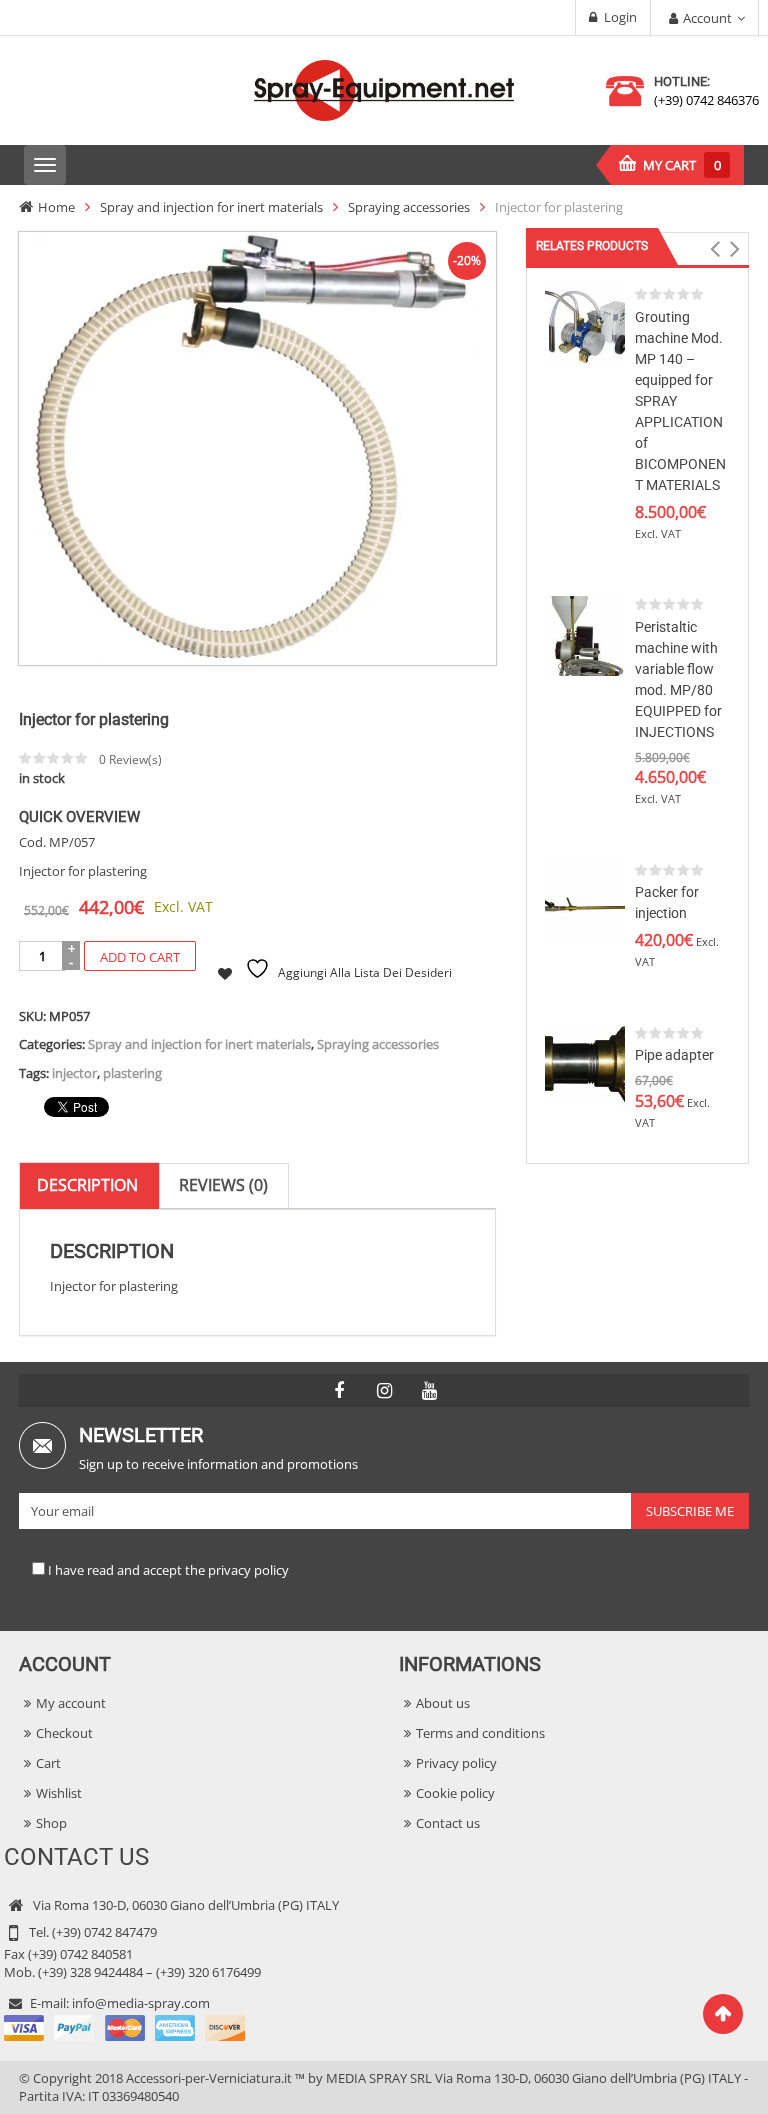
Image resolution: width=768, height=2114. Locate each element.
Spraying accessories (409, 207)
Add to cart (140, 957)
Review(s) (130, 759)
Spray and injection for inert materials (211, 207)
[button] (715, 249)
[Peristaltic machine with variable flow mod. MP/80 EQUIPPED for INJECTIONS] (585, 635)
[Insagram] (384, 1391)
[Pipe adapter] (585, 1063)
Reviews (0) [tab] (223, 1185)
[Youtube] (429, 1391)
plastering (132, 1073)
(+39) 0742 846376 (706, 100)
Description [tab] (87, 1185)
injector (74, 1073)
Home (56, 207)
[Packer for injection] (585, 900)
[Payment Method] (124, 2026)
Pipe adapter (674, 1055)
